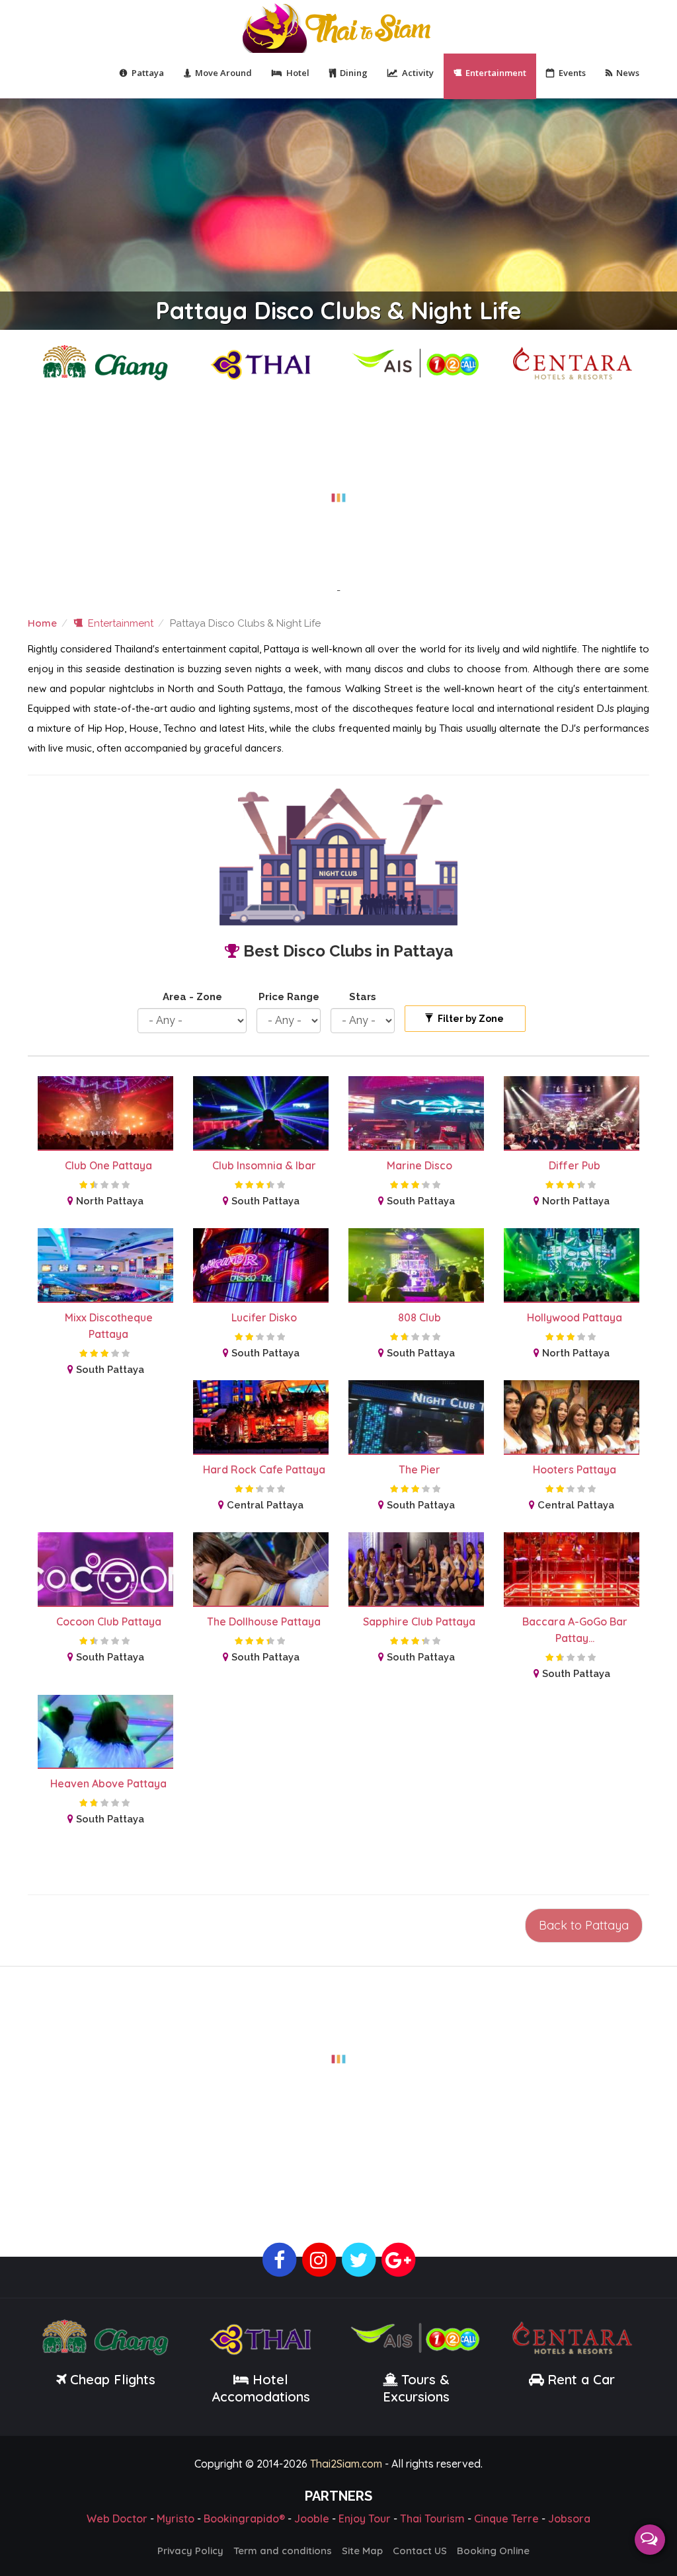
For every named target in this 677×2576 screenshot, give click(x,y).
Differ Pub (575, 1165)
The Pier (419, 1469)
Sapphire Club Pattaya (419, 1621)
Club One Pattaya (108, 1165)
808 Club (419, 1317)
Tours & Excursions (416, 2388)
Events (572, 73)
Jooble (312, 2518)
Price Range (289, 997)
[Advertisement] (338, 490)
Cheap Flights (113, 2379)
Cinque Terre (506, 2518)
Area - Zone (192, 997)
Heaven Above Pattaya (108, 1783)
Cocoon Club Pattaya (109, 1621)
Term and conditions (283, 2551)
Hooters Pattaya (575, 1469)
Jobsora (569, 2518)
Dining (354, 73)
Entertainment (496, 73)
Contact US (420, 2551)
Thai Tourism (432, 2518)
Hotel (298, 73)
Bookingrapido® (244, 2518)
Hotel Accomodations (261, 2388)
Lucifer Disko (264, 1317)
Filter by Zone (470, 1019)
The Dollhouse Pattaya (264, 1621)
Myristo (176, 2518)
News (628, 73)
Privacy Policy (190, 2551)
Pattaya (148, 73)
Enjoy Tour (365, 2518)
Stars (363, 997)
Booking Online (493, 2551)
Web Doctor (117, 2518)
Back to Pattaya (584, 1925)
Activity (418, 73)
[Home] (338, 27)
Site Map (362, 2551)
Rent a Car (581, 2379)
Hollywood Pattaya (575, 1317)
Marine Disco (419, 1165)
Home (42, 623)
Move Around (223, 73)
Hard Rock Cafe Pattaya (264, 1469)
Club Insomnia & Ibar (264, 1165)
